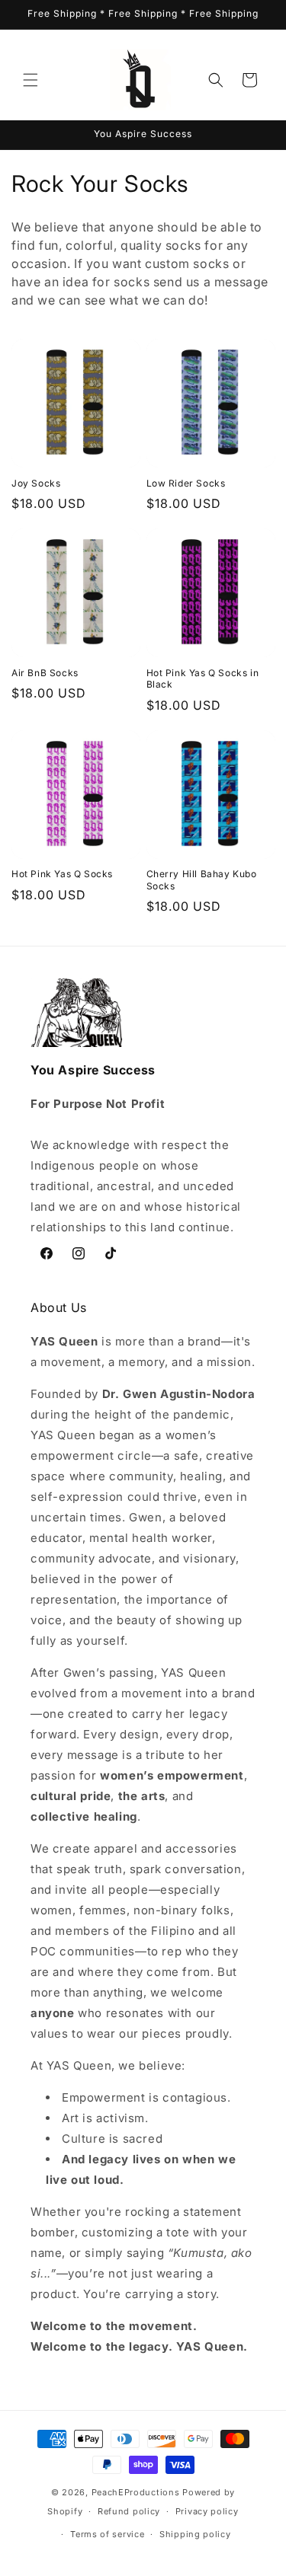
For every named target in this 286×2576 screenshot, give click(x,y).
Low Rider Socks (186, 483)
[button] (31, 80)
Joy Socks (36, 483)
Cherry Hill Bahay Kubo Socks (202, 880)
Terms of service (107, 2534)
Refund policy (129, 2511)
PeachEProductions (136, 2492)
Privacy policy (207, 2511)
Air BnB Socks (45, 673)
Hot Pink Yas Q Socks (62, 874)
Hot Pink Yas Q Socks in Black (203, 679)
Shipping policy (195, 2534)
